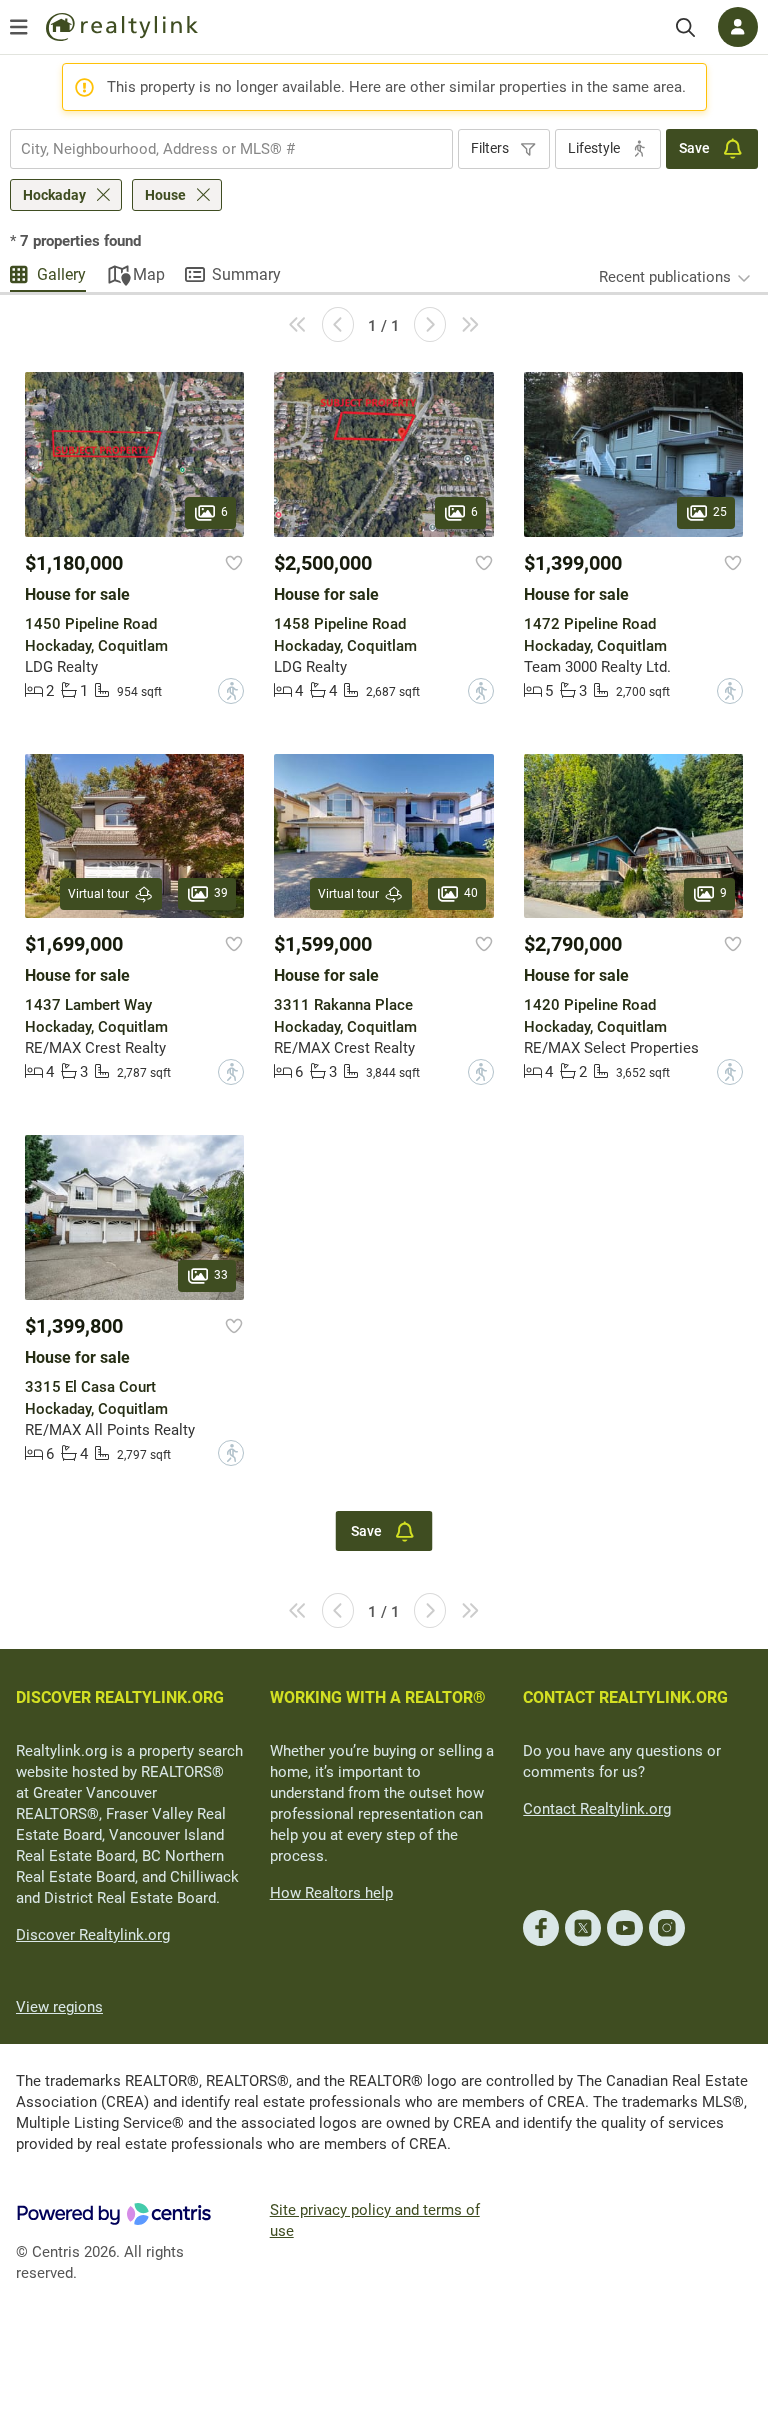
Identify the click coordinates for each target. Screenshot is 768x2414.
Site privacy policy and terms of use (375, 2220)
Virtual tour (98, 894)
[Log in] (738, 27)
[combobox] (231, 149)
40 (471, 893)
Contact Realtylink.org (597, 1809)
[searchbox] (219, 149)
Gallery (61, 274)
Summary (246, 274)
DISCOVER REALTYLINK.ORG (120, 1697)
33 (221, 1275)
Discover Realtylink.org (93, 1935)
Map (149, 274)
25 (720, 512)
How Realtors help (331, 1893)
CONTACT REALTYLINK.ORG (625, 1697)
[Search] (685, 27)
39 (221, 893)
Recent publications (665, 277)
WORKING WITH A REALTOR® (378, 1697)
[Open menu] (19, 27)
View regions (59, 2007)
